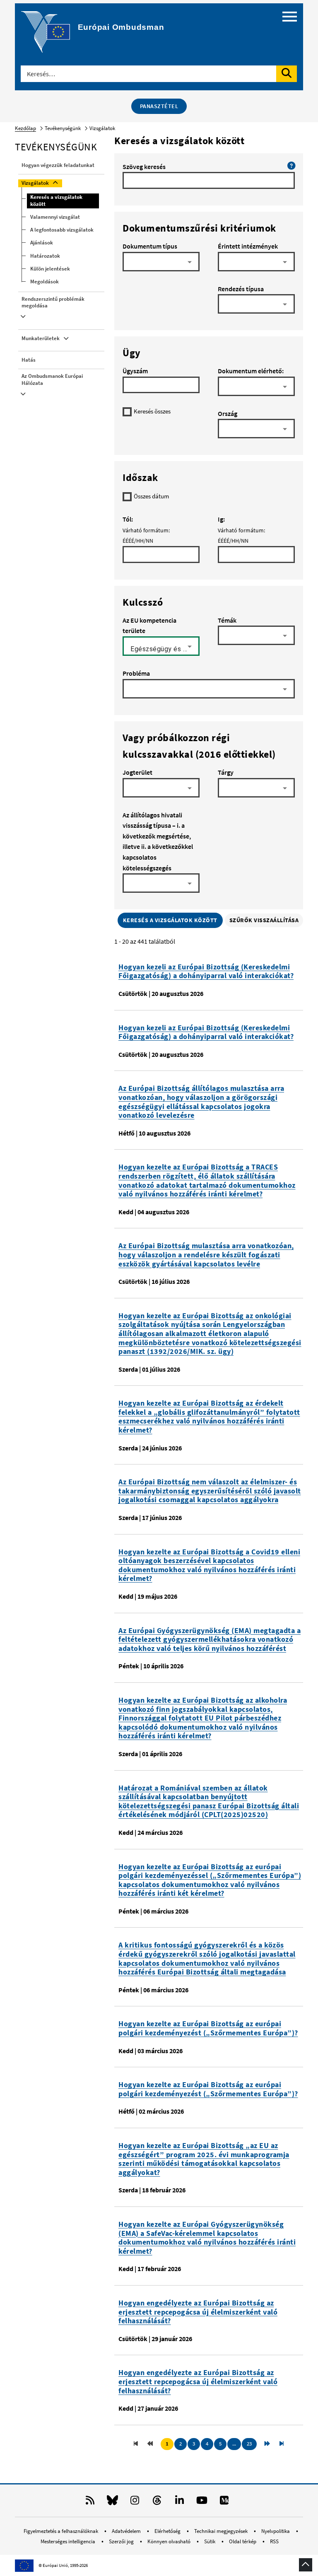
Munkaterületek (41, 338)
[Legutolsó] (282, 2444)
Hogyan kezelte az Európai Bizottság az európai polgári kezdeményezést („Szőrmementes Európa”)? (208, 2028)
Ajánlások (42, 243)
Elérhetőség (168, 2531)
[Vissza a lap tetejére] (306, 2565)
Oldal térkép (243, 2541)
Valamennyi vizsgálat (55, 217)
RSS (274, 2541)
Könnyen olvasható (170, 2541)
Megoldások (45, 282)
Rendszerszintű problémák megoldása (53, 302)
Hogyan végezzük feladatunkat (58, 165)
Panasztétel (159, 106)
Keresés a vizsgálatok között (56, 201)
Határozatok (45, 256)
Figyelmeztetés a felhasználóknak (61, 2531)
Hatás (29, 360)
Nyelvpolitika (276, 2531)
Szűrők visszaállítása (264, 920)
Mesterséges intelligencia (69, 2541)
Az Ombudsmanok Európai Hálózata (52, 379)
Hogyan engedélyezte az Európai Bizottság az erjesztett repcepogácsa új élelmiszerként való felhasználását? (198, 2312)
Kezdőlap (25, 128)
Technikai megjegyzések (222, 2531)
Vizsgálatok (35, 183)
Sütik (210, 2541)
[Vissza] (151, 2444)
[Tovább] (267, 2444)
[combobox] (161, 265)
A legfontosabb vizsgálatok (62, 230)
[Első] (136, 2444)
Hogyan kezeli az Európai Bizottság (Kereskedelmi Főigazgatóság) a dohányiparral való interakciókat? (206, 971)
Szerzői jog (122, 2541)
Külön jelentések (50, 269)
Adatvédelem (127, 2531)
